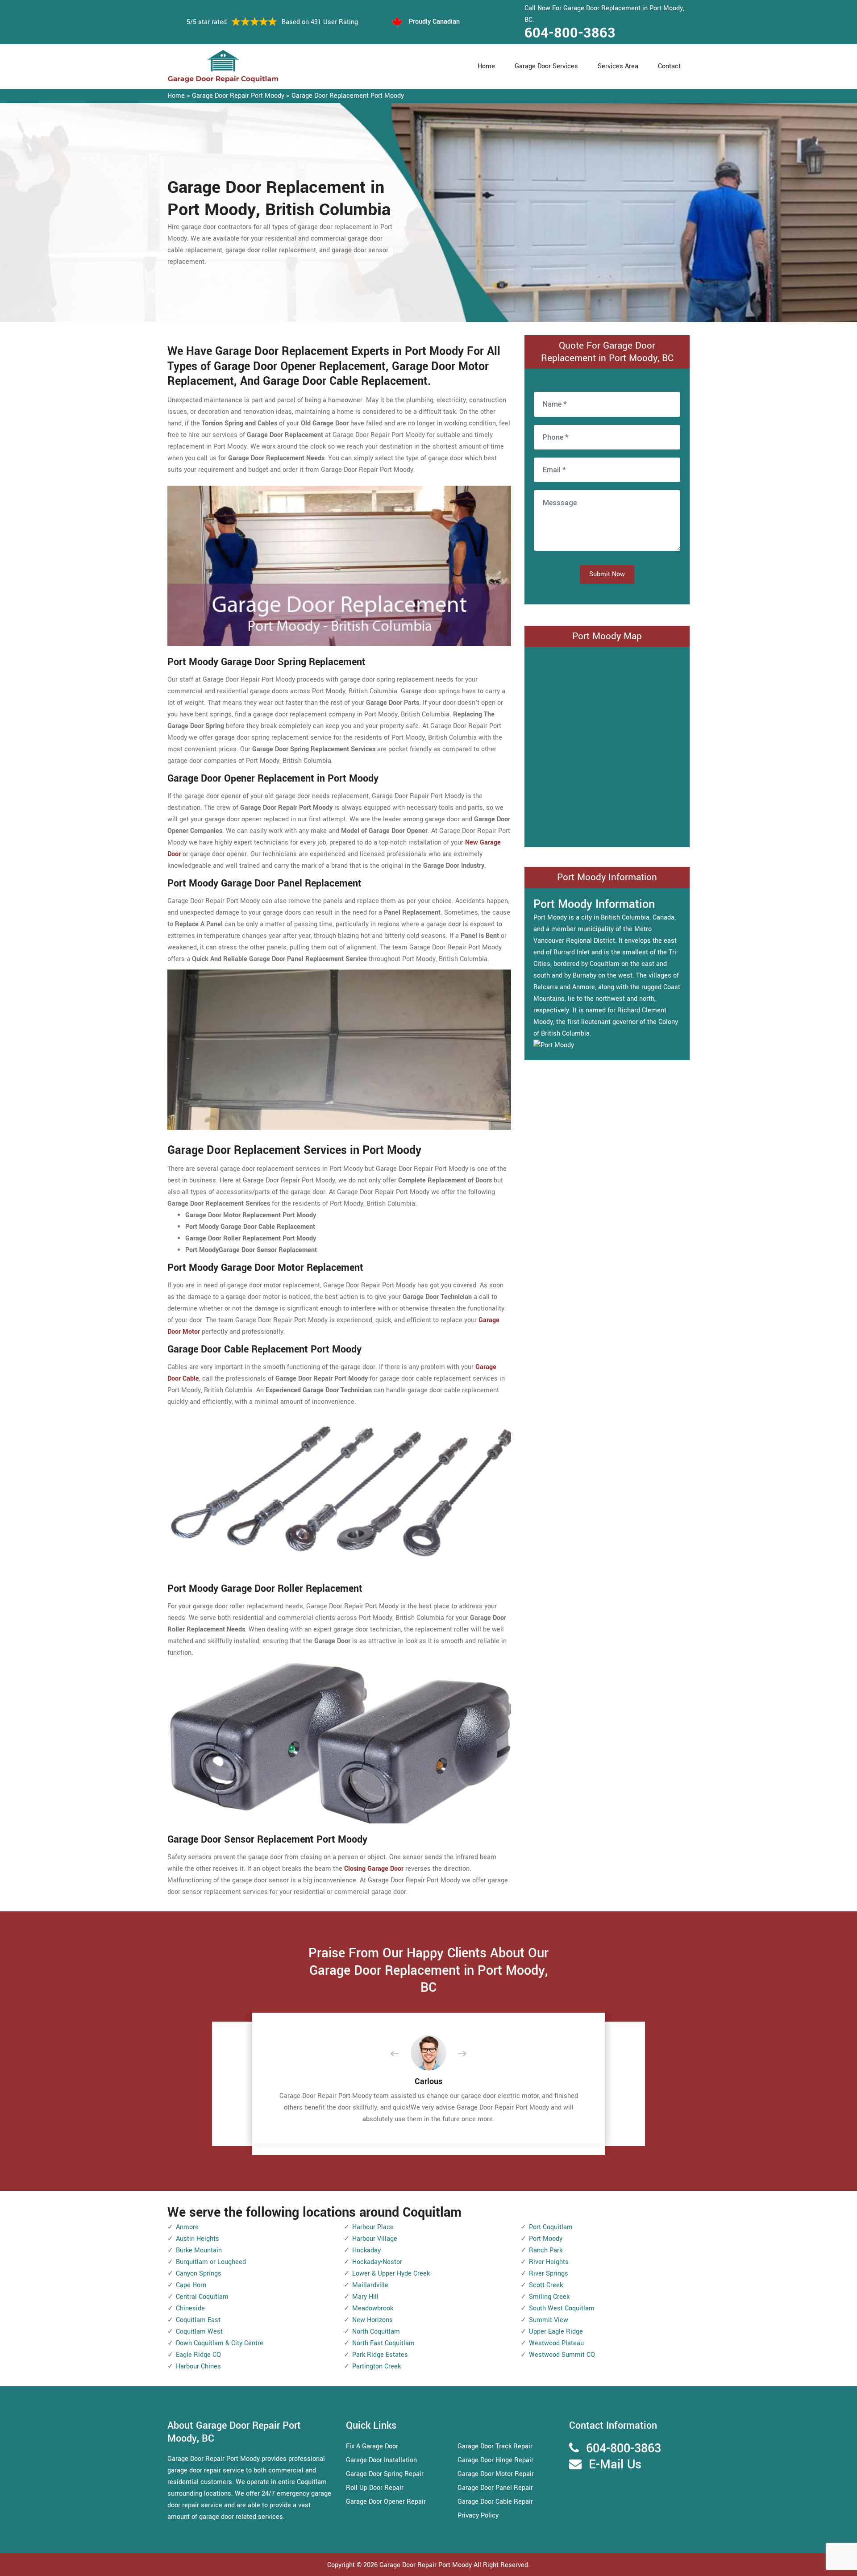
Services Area (618, 66)
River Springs (549, 2274)
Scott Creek (546, 2285)
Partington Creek (376, 2366)
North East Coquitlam (383, 2343)
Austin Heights (198, 2239)
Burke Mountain (199, 2250)
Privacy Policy (478, 2516)
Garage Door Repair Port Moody (238, 96)
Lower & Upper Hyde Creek (391, 2274)
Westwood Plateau (556, 2343)
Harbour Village (375, 2239)
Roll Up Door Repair (375, 2488)
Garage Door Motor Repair (496, 2474)
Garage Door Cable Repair (495, 2502)
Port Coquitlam (551, 2227)
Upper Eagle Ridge (556, 2332)
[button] (402, 2054)
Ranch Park (546, 2250)
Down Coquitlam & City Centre (220, 2343)
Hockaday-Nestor (377, 2262)
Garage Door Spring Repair (385, 2474)
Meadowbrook (373, 2308)
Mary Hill (365, 2297)
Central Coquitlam (202, 2297)
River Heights (549, 2262)
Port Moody (546, 2239)
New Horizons (372, 2320)
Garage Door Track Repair (495, 2446)
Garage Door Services (546, 66)
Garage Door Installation (381, 2460)
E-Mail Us (615, 2465)
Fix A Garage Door (372, 2446)
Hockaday (366, 2250)
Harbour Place (373, 2227)
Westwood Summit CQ (562, 2355)
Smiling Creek (549, 2297)
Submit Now (607, 574)
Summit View (549, 2320)
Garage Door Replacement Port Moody (348, 96)
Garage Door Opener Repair (386, 2502)
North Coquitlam (376, 2332)
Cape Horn (191, 2285)
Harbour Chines (198, 2366)
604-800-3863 (570, 33)
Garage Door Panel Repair (495, 2488)
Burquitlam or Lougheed (211, 2262)
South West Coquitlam (562, 2308)
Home (486, 66)
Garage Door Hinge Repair (495, 2460)
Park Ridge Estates (380, 2355)
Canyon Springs (199, 2274)
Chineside (190, 2308)
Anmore (187, 2227)
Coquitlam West (199, 2332)
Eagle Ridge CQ (198, 2355)
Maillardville (370, 2285)
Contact (669, 66)
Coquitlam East (198, 2320)
